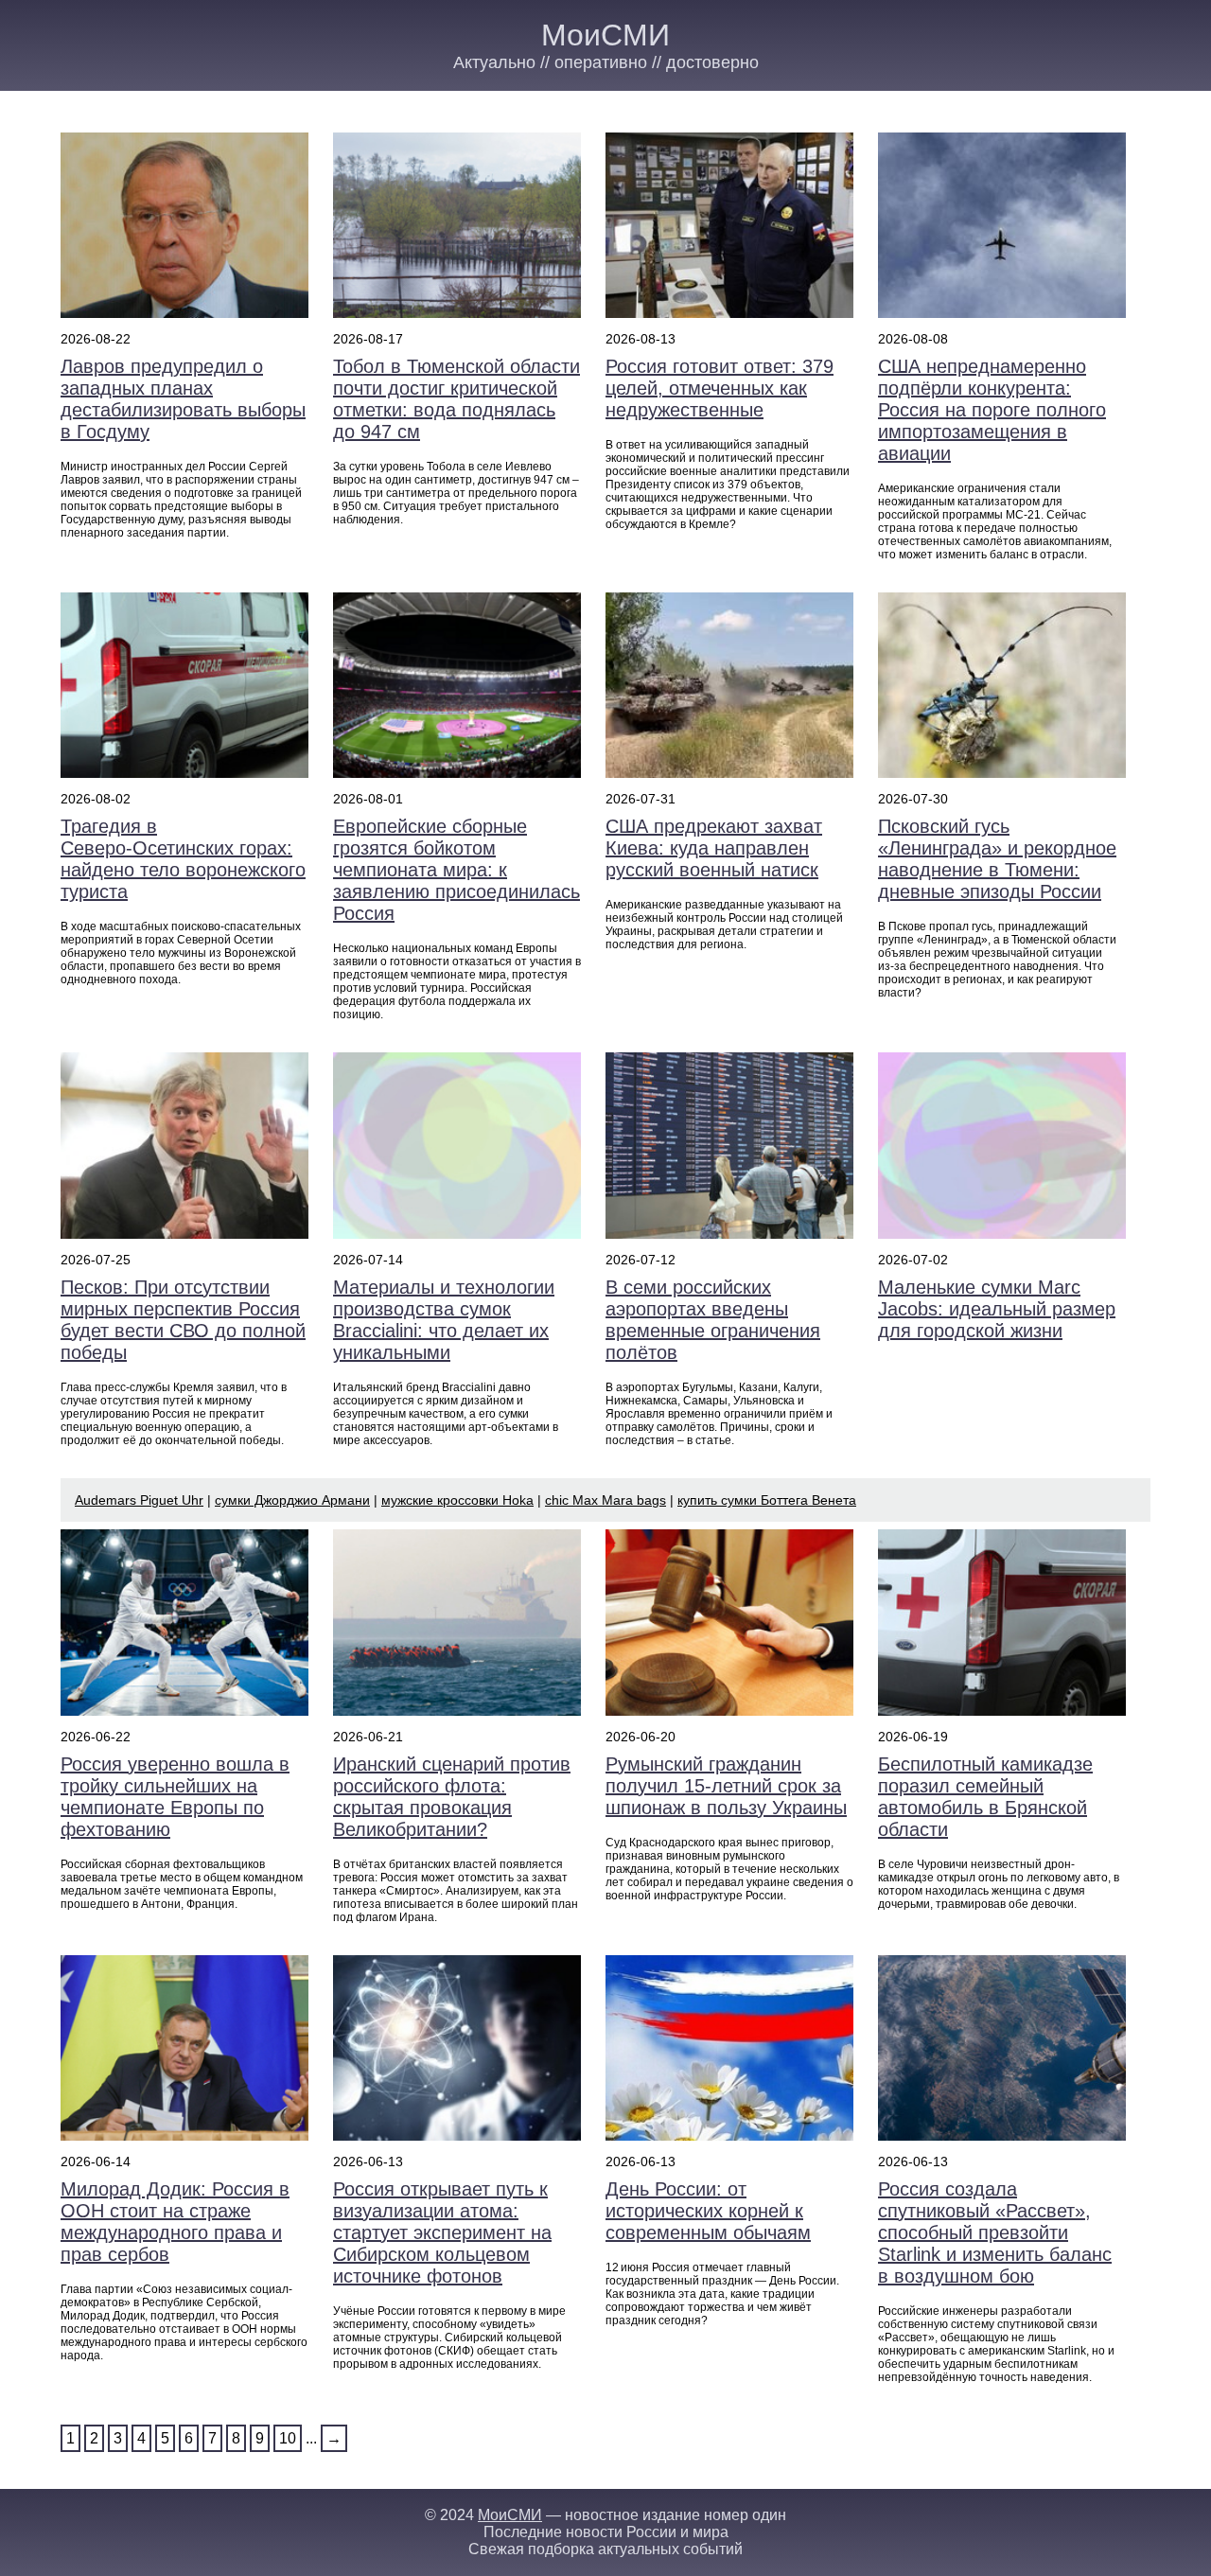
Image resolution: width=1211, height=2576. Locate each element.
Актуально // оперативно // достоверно (606, 62)
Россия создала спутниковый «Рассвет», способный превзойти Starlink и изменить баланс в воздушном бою (995, 2232)
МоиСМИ (605, 35)
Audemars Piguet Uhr (139, 1500)
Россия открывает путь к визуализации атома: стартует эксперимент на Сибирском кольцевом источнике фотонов (442, 2232)
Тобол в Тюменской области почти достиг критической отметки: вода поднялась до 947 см (456, 399)
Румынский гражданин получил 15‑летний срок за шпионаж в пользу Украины (726, 1786)
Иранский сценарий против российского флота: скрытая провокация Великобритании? (452, 1797)
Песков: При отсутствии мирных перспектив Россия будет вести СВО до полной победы (183, 1320)
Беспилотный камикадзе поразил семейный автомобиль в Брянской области (985, 1797)
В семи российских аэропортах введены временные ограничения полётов (713, 1320)
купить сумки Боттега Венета (767, 1500)
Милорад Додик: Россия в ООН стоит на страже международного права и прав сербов (175, 2222)
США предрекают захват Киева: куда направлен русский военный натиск (714, 848)
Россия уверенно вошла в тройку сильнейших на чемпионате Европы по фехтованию (175, 1797)
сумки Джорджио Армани (292, 1500)
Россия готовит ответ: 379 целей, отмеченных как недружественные (720, 388)
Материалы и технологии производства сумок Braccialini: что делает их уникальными (444, 1320)
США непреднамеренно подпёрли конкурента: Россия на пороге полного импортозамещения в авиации (992, 410)
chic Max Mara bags (605, 1500)
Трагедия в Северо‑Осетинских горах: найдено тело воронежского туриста (183, 859)
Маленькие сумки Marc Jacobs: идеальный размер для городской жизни (997, 1309)
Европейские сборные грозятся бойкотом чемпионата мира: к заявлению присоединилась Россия (456, 870)
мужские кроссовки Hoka (457, 1500)
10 (288, 2438)
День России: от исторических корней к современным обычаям (708, 2211)
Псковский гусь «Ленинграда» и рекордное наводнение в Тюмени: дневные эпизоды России (997, 859)
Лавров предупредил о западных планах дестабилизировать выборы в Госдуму (183, 399)
